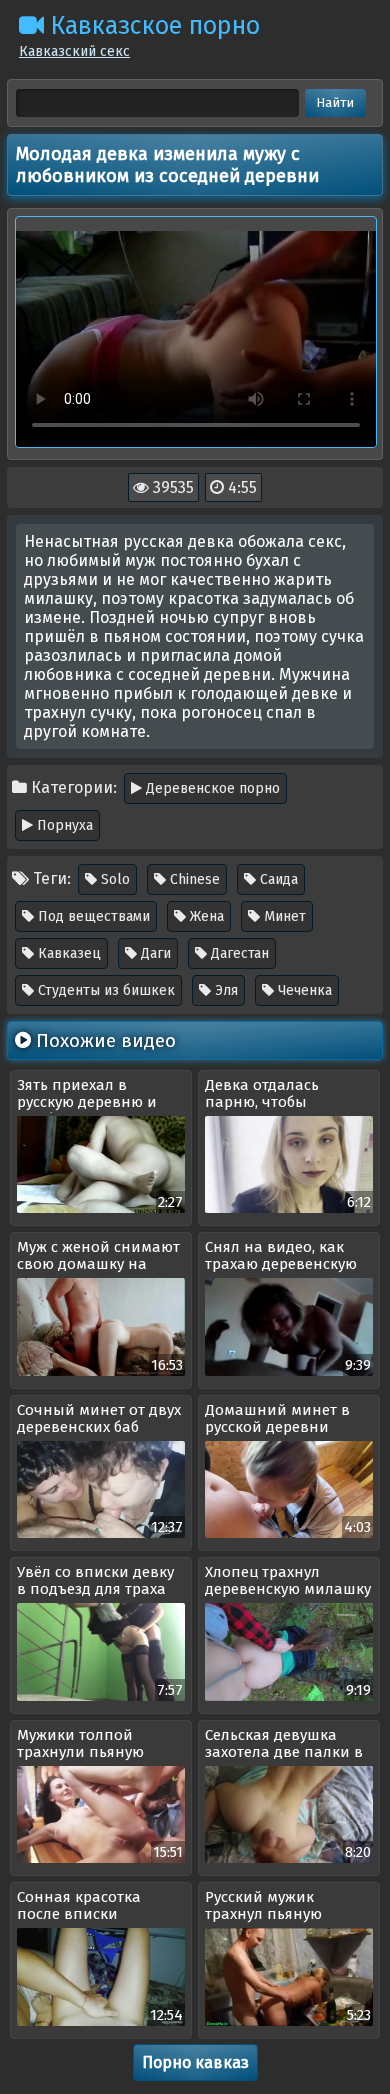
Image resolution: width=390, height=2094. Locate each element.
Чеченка (303, 990)
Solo (113, 879)
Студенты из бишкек (104, 990)
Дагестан (238, 953)
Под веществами (92, 916)
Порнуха (63, 825)
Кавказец (67, 953)
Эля (224, 990)
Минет (283, 916)
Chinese (193, 879)
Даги (154, 953)
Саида (277, 879)
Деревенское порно (211, 788)
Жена (205, 916)
